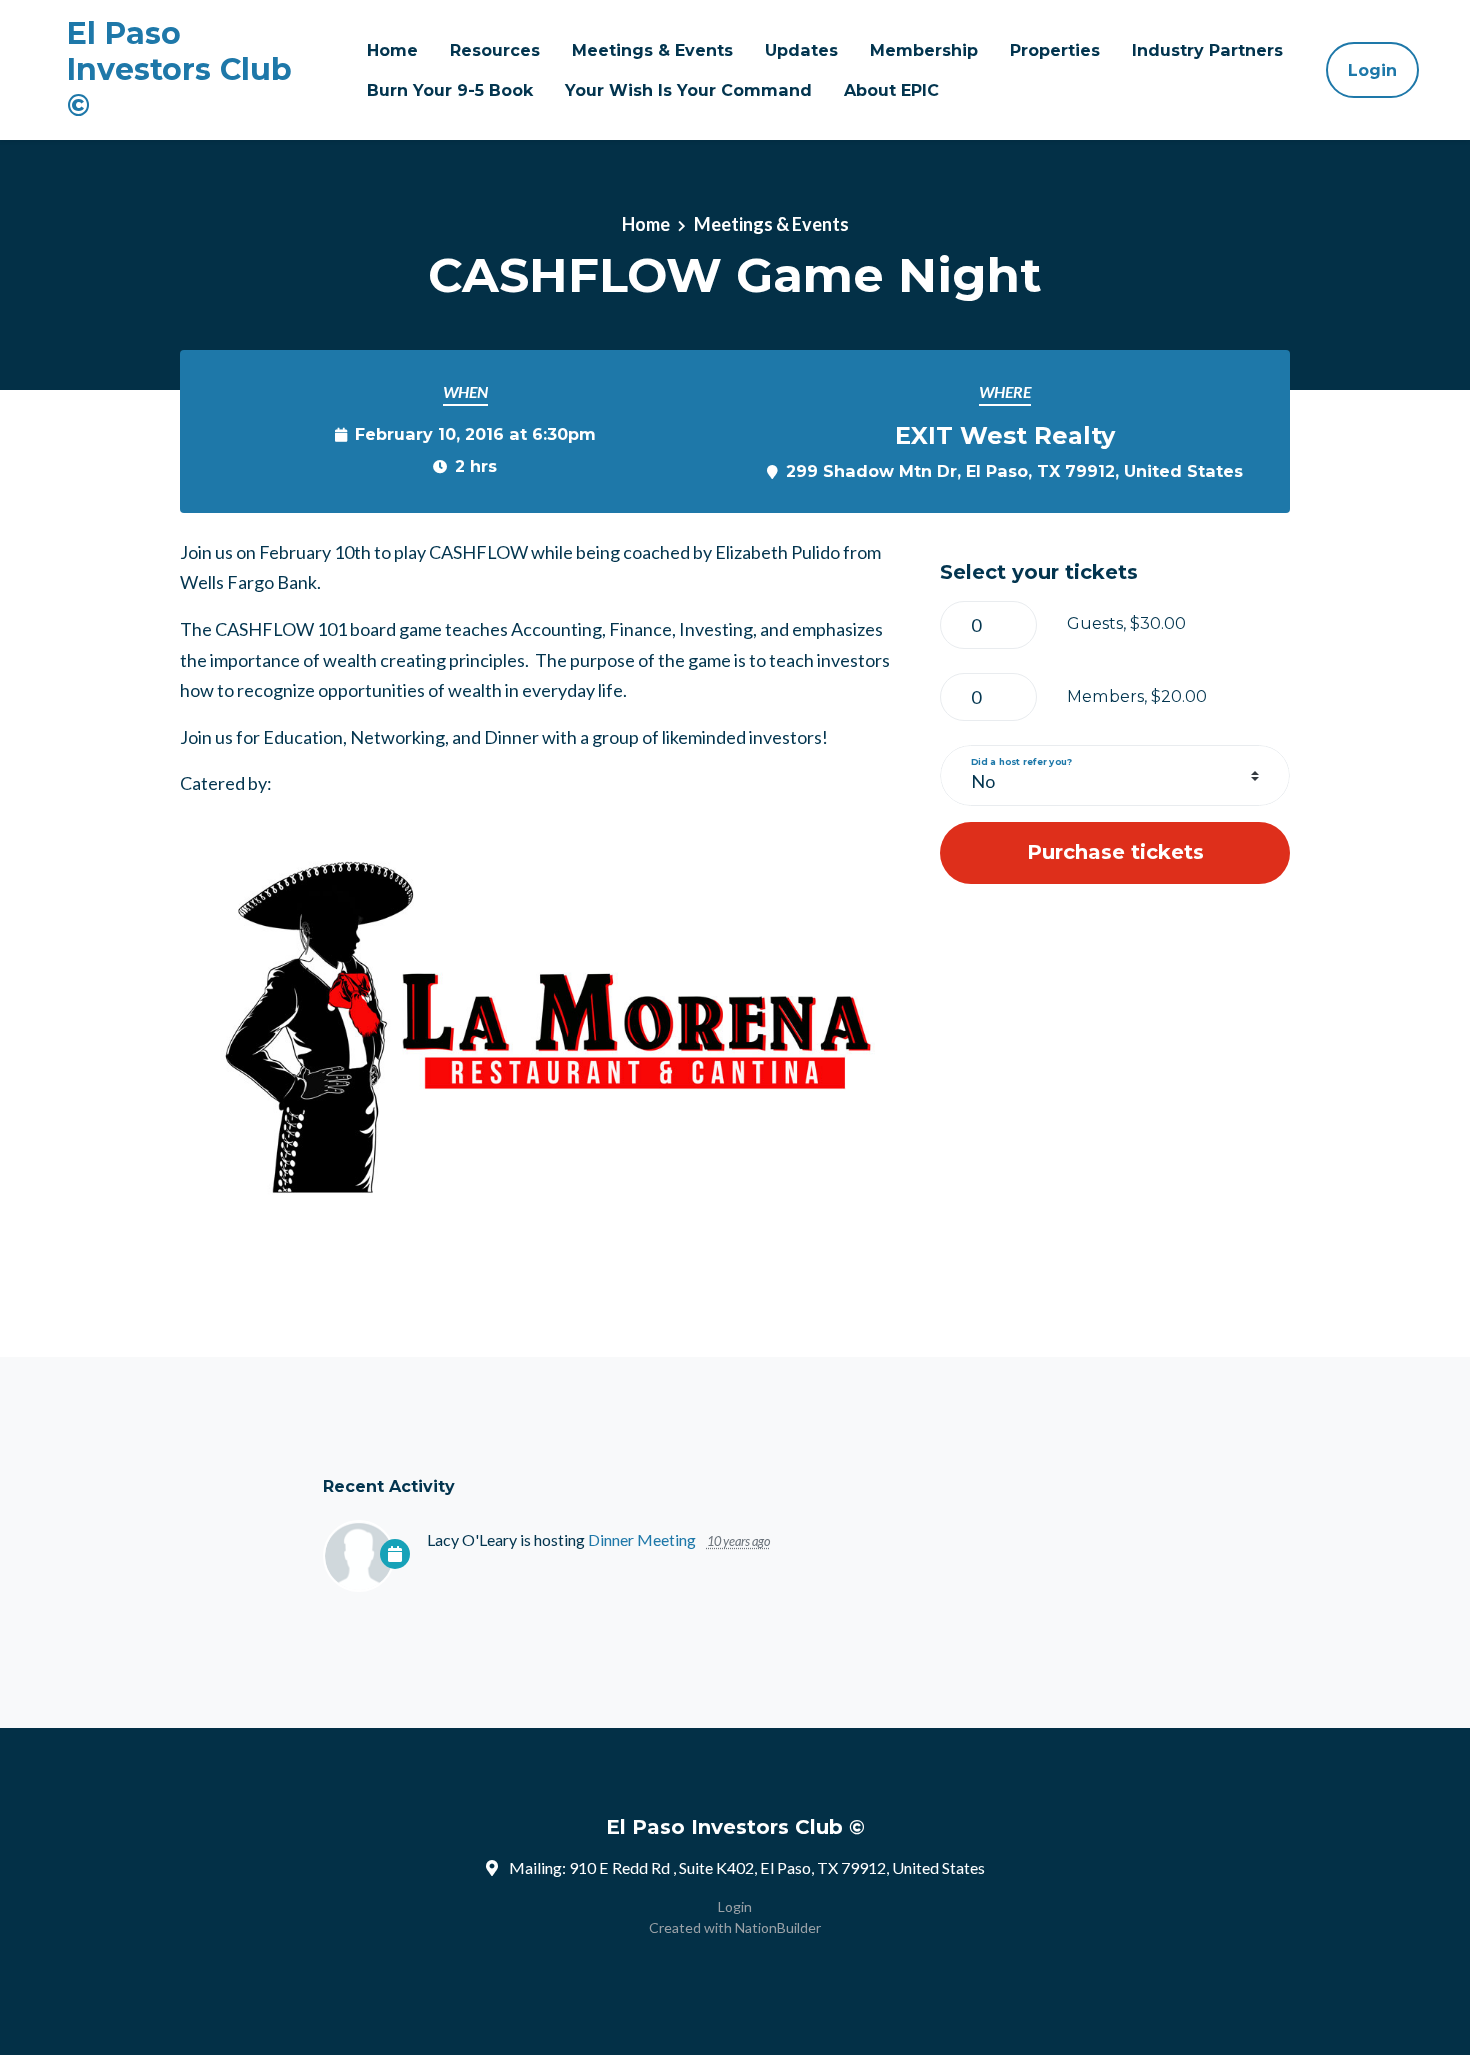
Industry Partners (1207, 50)
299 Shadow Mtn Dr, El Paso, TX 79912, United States (1014, 471)
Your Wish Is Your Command (688, 90)
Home (392, 50)
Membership (924, 50)
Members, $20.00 (1137, 696)
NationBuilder (778, 1927)
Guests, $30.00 (1126, 623)
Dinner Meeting (642, 1539)
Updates (801, 50)
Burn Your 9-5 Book (450, 90)
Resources (495, 50)
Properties (1055, 50)
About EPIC (891, 90)
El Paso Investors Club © (179, 70)
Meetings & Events (652, 50)
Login (1372, 70)
